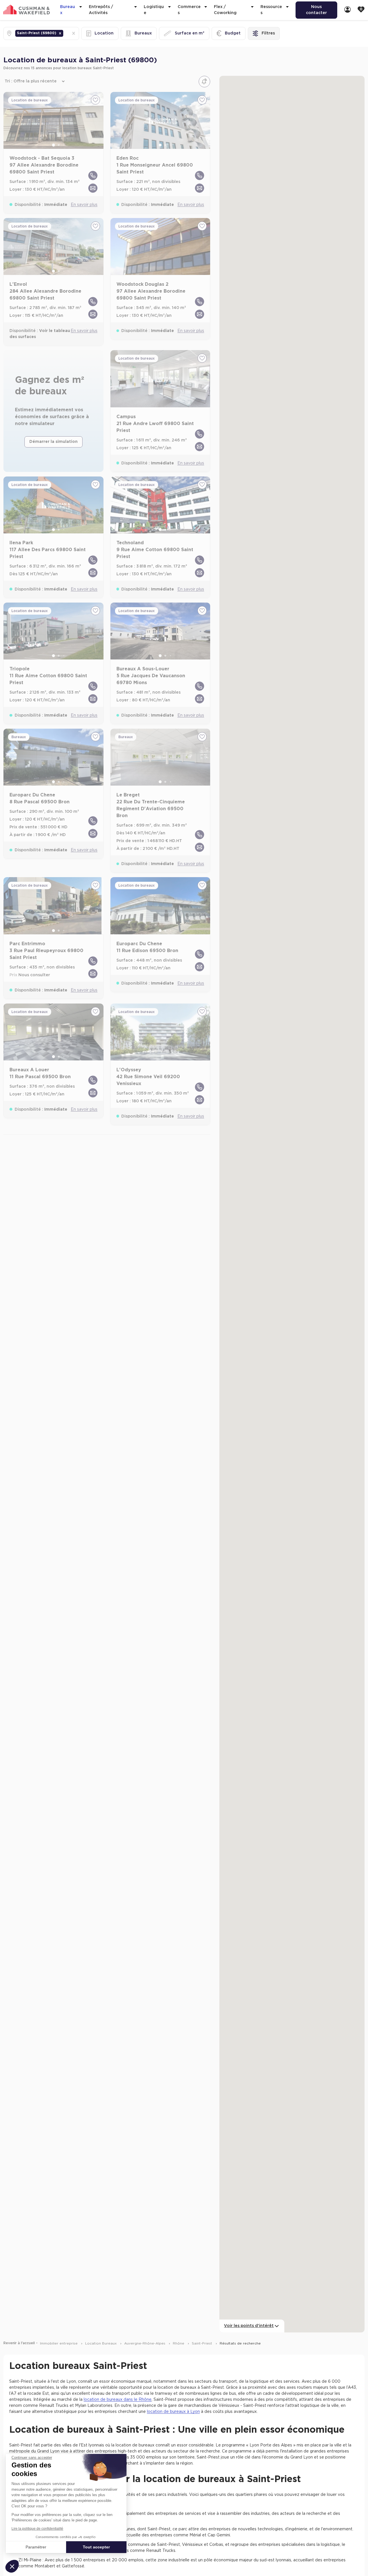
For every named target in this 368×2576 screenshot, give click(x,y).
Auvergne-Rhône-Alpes (145, 2343)
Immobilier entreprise (59, 2343)
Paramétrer (36, 2547)
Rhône (179, 2343)
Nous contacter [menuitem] (316, 10)
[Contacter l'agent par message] (93, 188)
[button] (60, 33)
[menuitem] (348, 10)
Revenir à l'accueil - (21, 2343)
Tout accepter (96, 2547)
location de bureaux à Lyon (173, 2412)
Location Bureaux (101, 2343)
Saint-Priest (203, 2343)
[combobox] (65, 33)
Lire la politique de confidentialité (37, 2529)
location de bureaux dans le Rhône (118, 2400)
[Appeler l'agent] (93, 175)
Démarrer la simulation (53, 442)
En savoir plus (84, 205)
